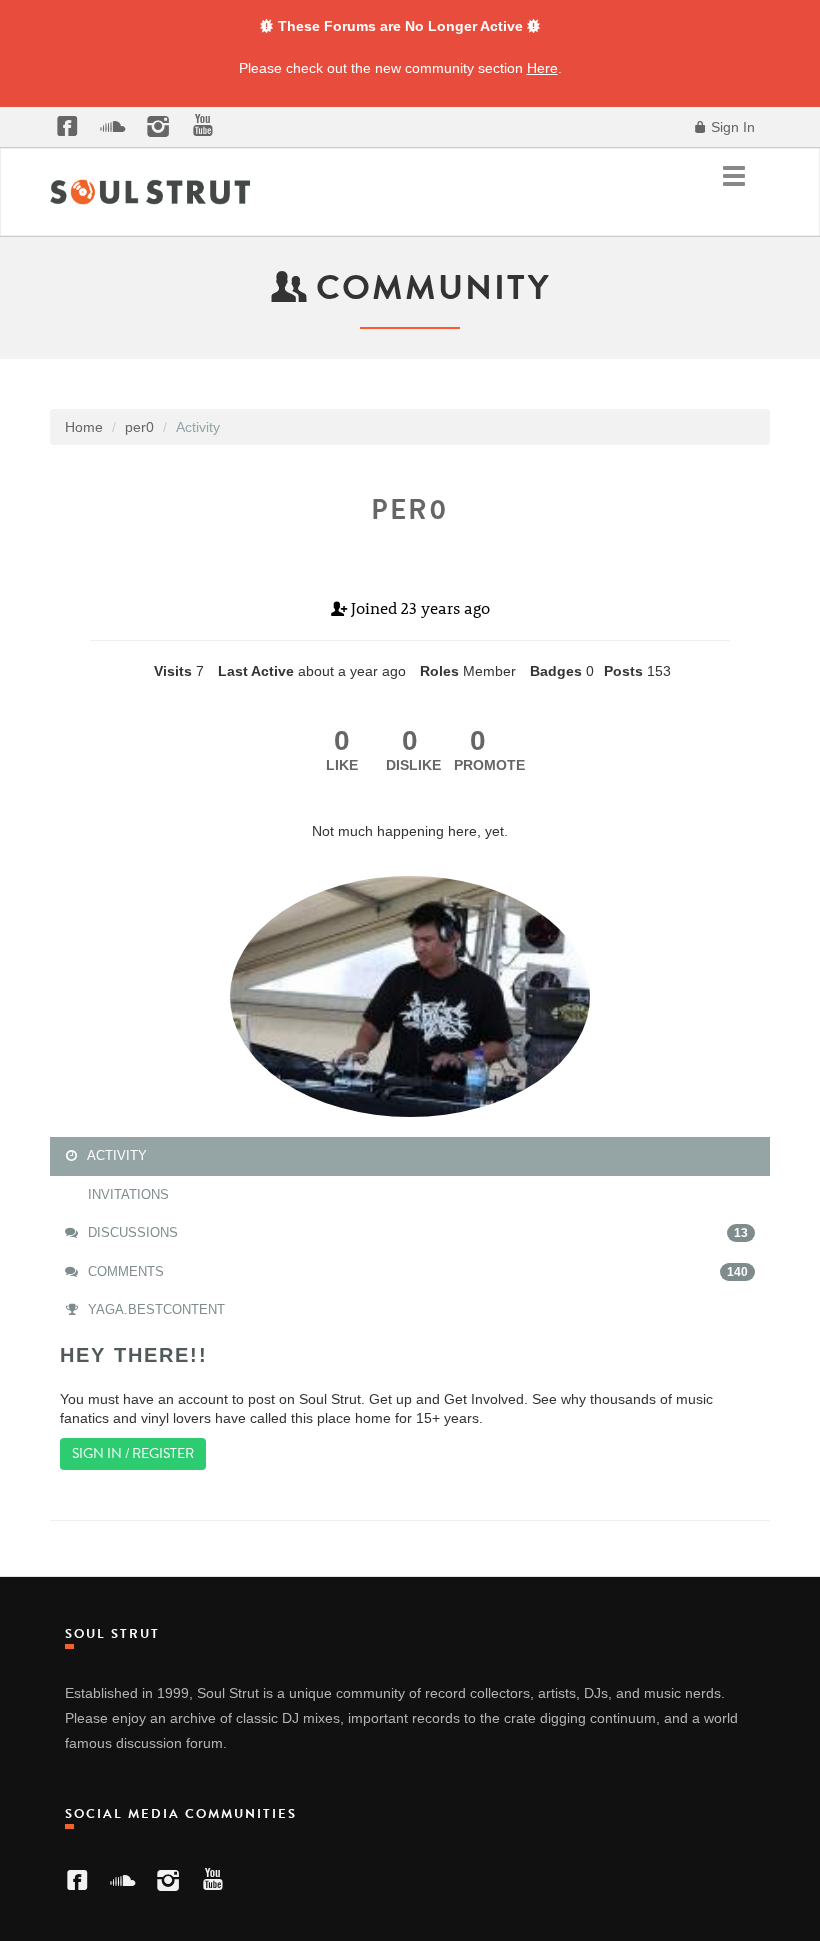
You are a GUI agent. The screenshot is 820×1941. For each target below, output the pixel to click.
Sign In (731, 127)
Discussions (416, 1232)
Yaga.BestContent (154, 1309)
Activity (115, 1155)
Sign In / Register (133, 1453)
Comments (416, 1271)
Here (542, 68)
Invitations (126, 1194)
